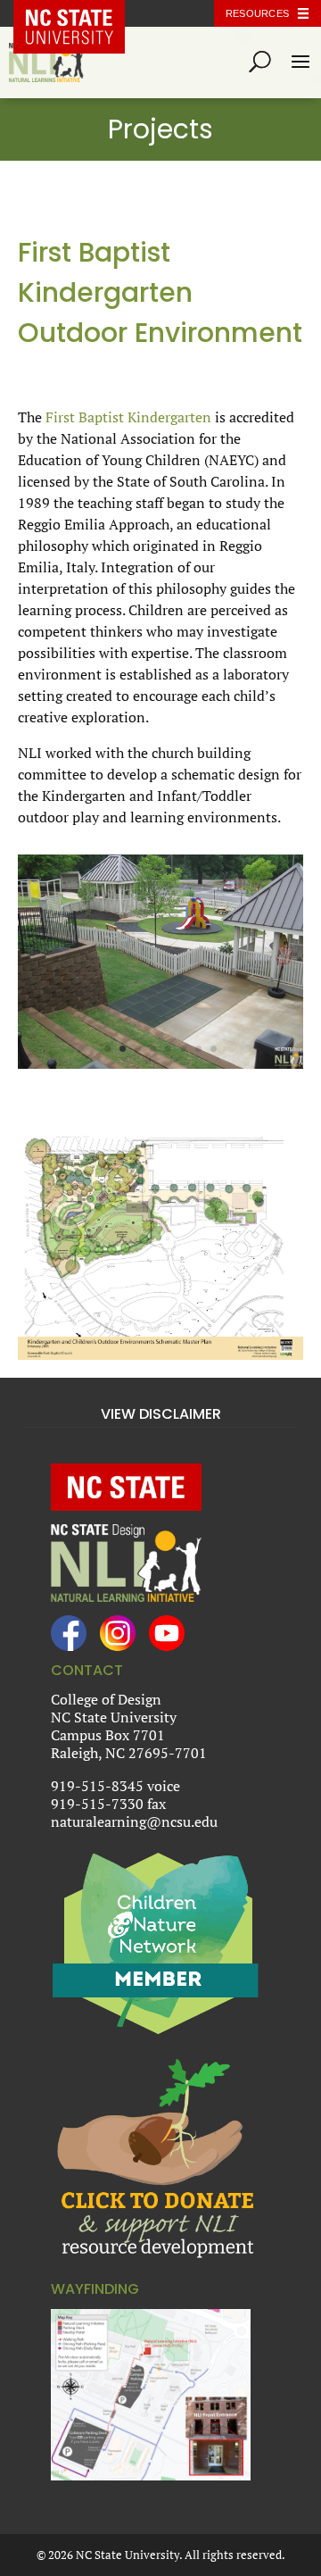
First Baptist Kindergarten (128, 417)
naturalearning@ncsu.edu (134, 1822)
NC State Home (82, 13)
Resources (257, 13)
